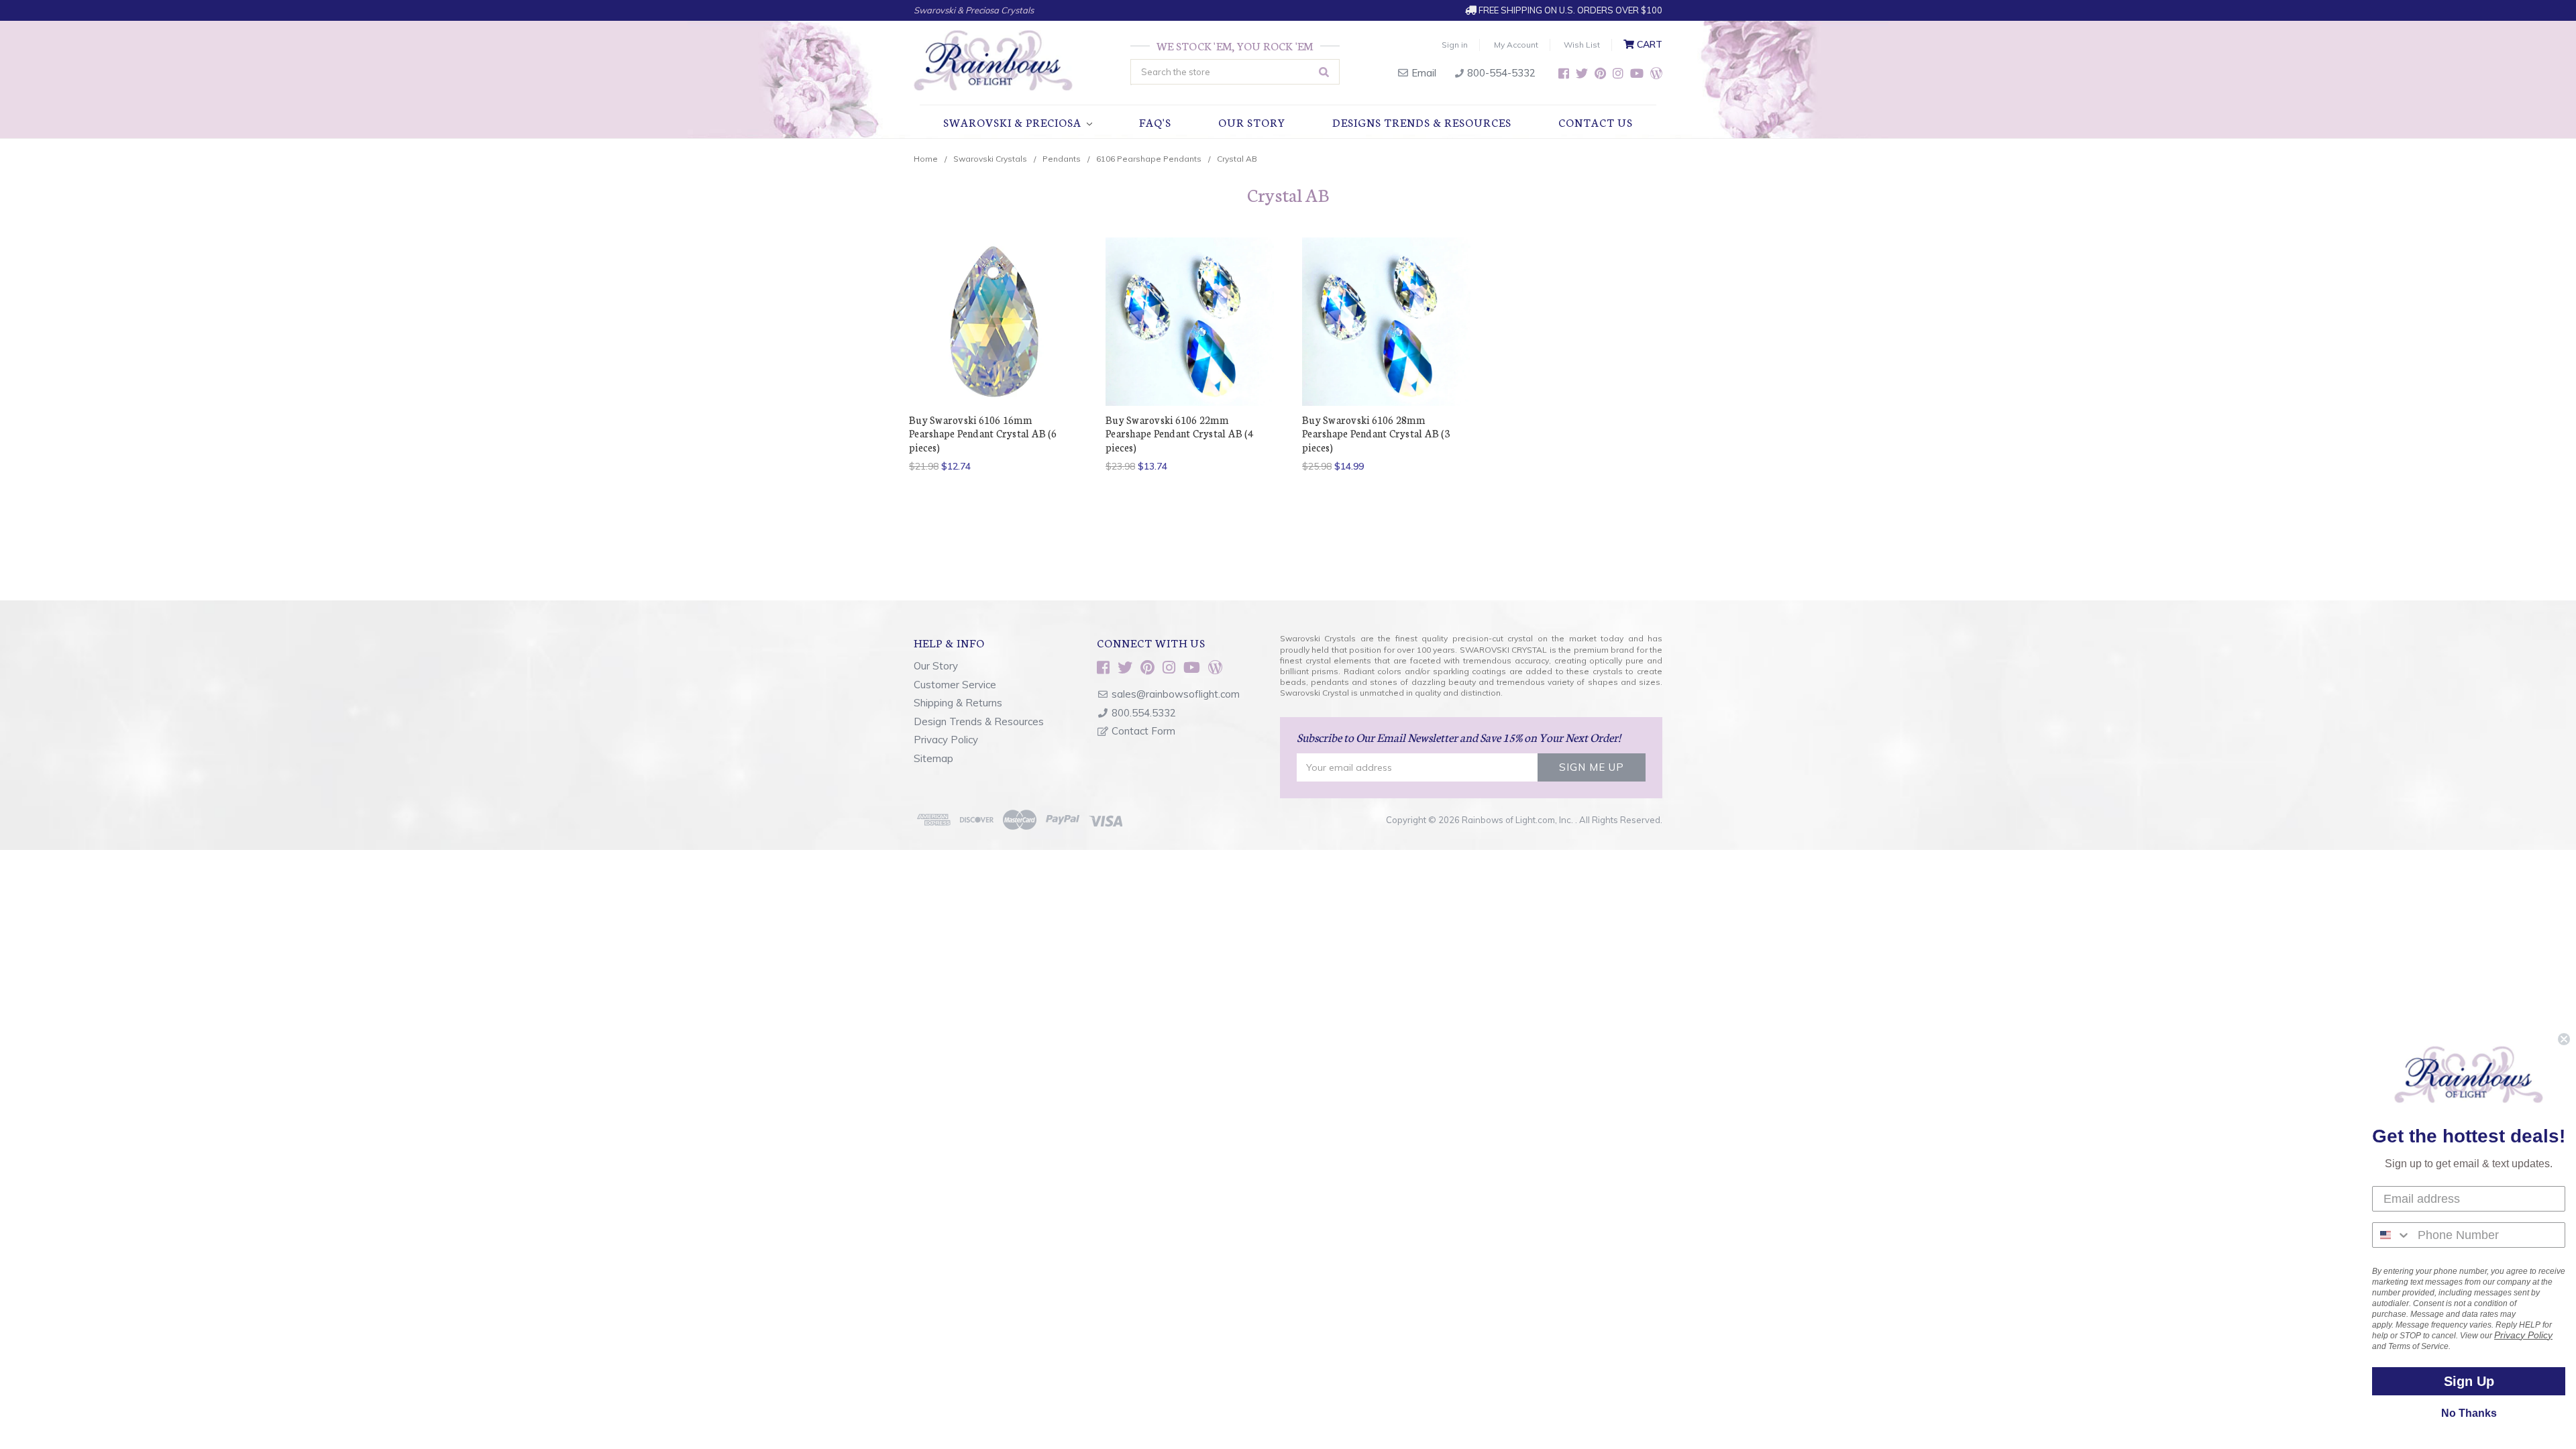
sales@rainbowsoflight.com (1176, 694)
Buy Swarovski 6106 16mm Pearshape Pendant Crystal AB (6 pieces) (983, 433)
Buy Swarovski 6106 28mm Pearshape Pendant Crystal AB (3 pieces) (1376, 433)
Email (1423, 73)
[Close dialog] (2564, 1039)
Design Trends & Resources (979, 721)
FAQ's (1155, 122)
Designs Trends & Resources (1422, 122)
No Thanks (2469, 1413)
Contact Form (1143, 731)
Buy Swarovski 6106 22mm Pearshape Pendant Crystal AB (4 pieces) (1179, 433)
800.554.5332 (1144, 713)
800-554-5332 (1500, 73)
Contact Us (1596, 122)
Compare (989, 322)
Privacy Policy (946, 740)
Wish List (1582, 45)
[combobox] (2392, 1235)
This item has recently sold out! (1387, 345)
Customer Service (955, 685)
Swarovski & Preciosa (1014, 122)
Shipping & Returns (958, 703)
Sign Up (2469, 1381)
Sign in (1455, 45)
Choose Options (994, 345)
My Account (1516, 45)
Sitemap (933, 758)
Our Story (1252, 122)
